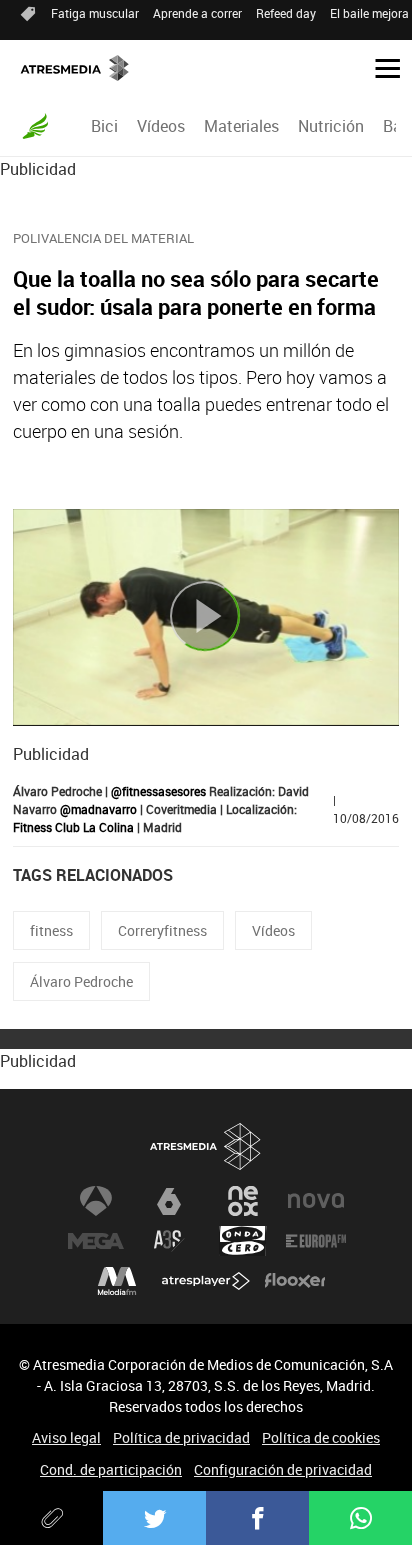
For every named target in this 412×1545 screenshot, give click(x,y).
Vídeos (161, 126)
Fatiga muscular (95, 13)
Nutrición (331, 126)
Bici (104, 126)
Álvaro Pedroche (81, 981)
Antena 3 (96, 1201)
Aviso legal (66, 1437)
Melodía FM (117, 1281)
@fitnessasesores (158, 791)
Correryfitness (162, 930)
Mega (96, 1241)
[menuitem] (104, 126)
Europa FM (316, 1241)
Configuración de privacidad (283, 1469)
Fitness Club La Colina (73, 827)
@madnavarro (98, 809)
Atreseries (169, 1241)
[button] (380, 67)
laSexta (169, 1201)
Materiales (241, 126)
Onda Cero (243, 1241)
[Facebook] (257, 1518)
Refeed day (286, 13)
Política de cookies (321, 1437)
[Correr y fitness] (35, 126)
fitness (51, 930)
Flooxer (295, 1281)
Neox (243, 1201)
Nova (316, 1201)
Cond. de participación (111, 1469)
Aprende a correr (197, 13)
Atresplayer (206, 1281)
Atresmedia (206, 1146)
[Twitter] (154, 1518)
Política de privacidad (181, 1437)
